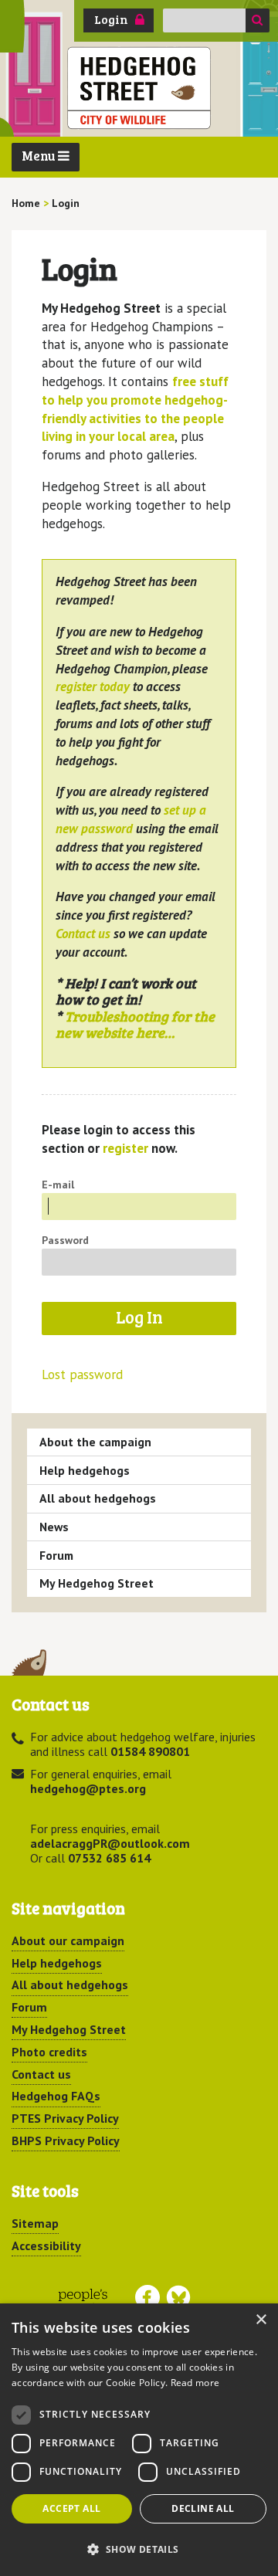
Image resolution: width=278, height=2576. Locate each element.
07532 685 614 (109, 1858)
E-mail (58, 1185)
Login (111, 19)
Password (65, 1240)
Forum (56, 1555)
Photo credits (49, 2052)
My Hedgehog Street (97, 1583)
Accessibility (46, 2246)
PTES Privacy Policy (65, 2118)
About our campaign (68, 1940)
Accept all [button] (71, 2508)
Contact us (83, 934)
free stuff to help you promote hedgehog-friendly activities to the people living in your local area (135, 409)
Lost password (82, 1375)
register (125, 1148)
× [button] (261, 2320)
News (54, 1527)
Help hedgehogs (85, 1470)
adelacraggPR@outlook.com (110, 1843)
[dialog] (139, 2440)
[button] (139, 2549)
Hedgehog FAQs (56, 2096)
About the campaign (95, 1442)
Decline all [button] (203, 2508)
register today (93, 686)
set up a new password (131, 819)
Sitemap (35, 2223)
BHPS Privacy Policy (66, 2140)
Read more (195, 2383)
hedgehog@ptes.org (88, 1788)
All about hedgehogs (98, 1498)
